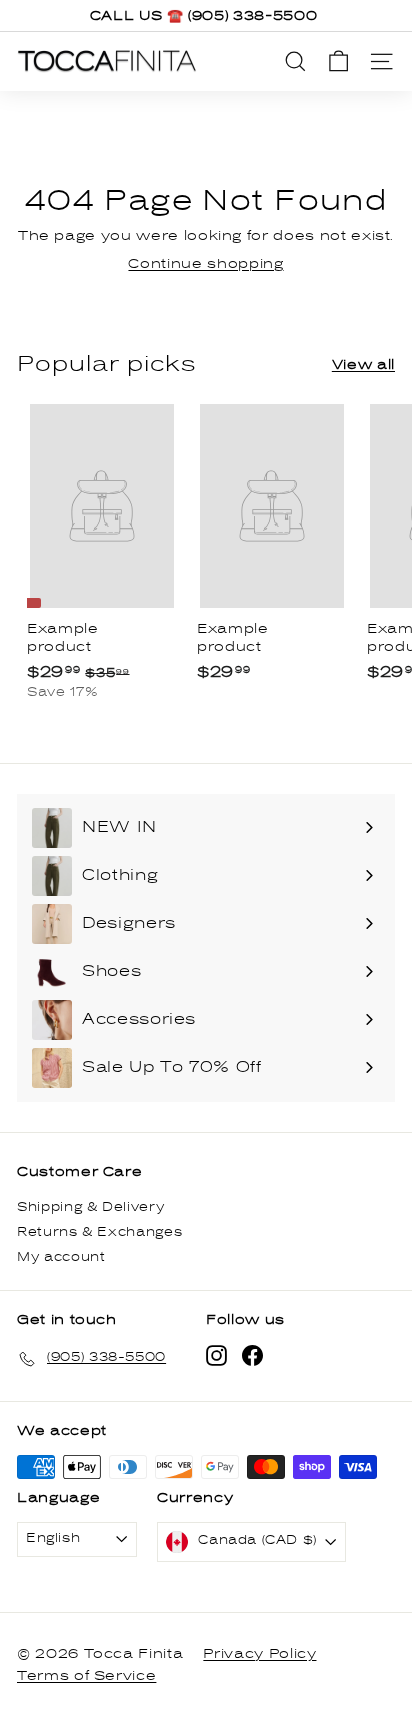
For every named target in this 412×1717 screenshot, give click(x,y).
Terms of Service (86, 1676)
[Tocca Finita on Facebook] (252, 1355)
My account (61, 1257)
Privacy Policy (259, 1654)
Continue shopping (205, 264)
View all (363, 365)
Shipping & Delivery (90, 1207)
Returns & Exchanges (99, 1232)
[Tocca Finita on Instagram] (216, 1355)
